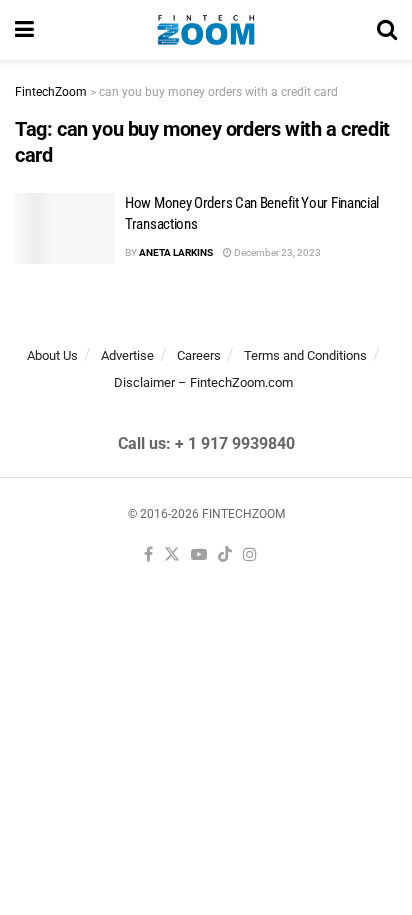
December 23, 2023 (276, 252)
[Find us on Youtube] (199, 555)
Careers (199, 355)
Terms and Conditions (305, 355)
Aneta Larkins (176, 252)
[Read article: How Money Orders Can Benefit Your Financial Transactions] (65, 229)
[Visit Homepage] (205, 30)
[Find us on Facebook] (148, 555)
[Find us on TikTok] (225, 555)
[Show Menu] (24, 30)
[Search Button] (387, 30)
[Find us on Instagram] (250, 555)
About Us (52, 355)
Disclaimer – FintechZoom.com (203, 382)
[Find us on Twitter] (172, 555)
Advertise (127, 355)
